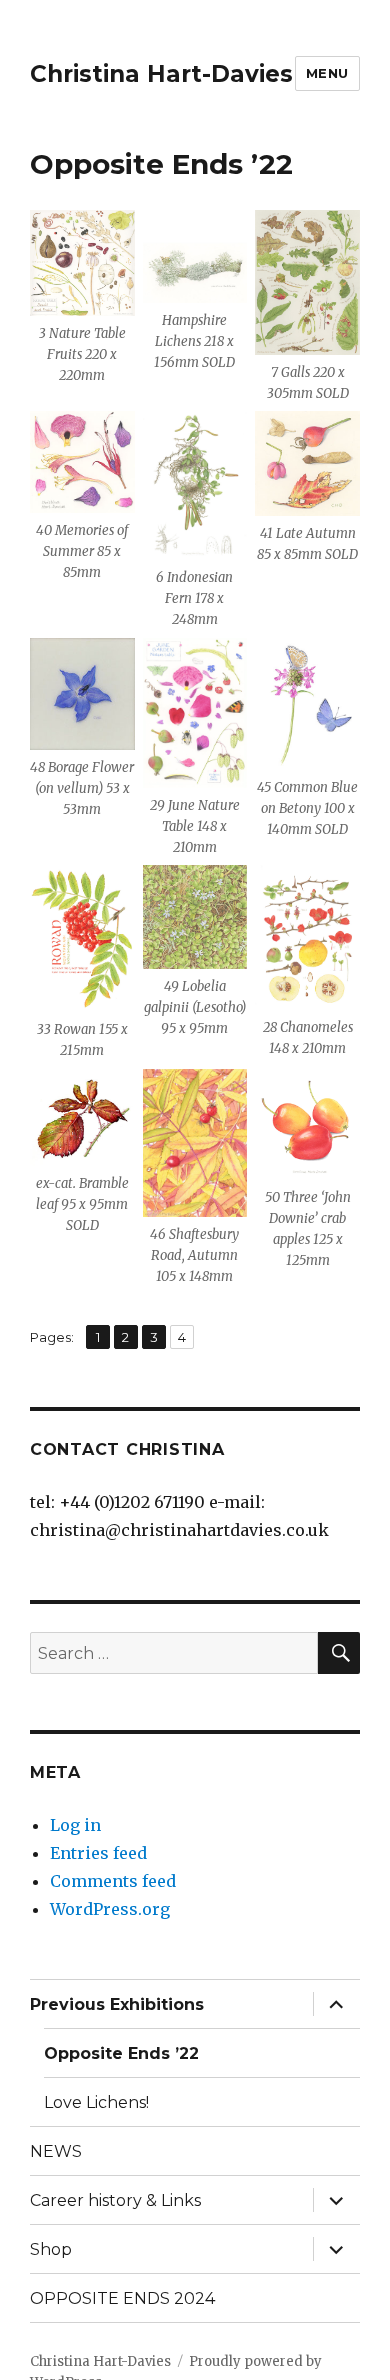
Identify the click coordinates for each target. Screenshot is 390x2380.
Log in (75, 1825)
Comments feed (113, 1881)
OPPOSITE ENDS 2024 (122, 2298)
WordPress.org (110, 1909)
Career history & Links (115, 2200)
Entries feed (98, 1853)
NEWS (56, 2151)
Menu (327, 73)
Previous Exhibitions (117, 2004)
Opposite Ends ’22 (121, 2053)
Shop (51, 2249)
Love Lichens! (96, 2102)
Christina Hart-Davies (161, 74)
